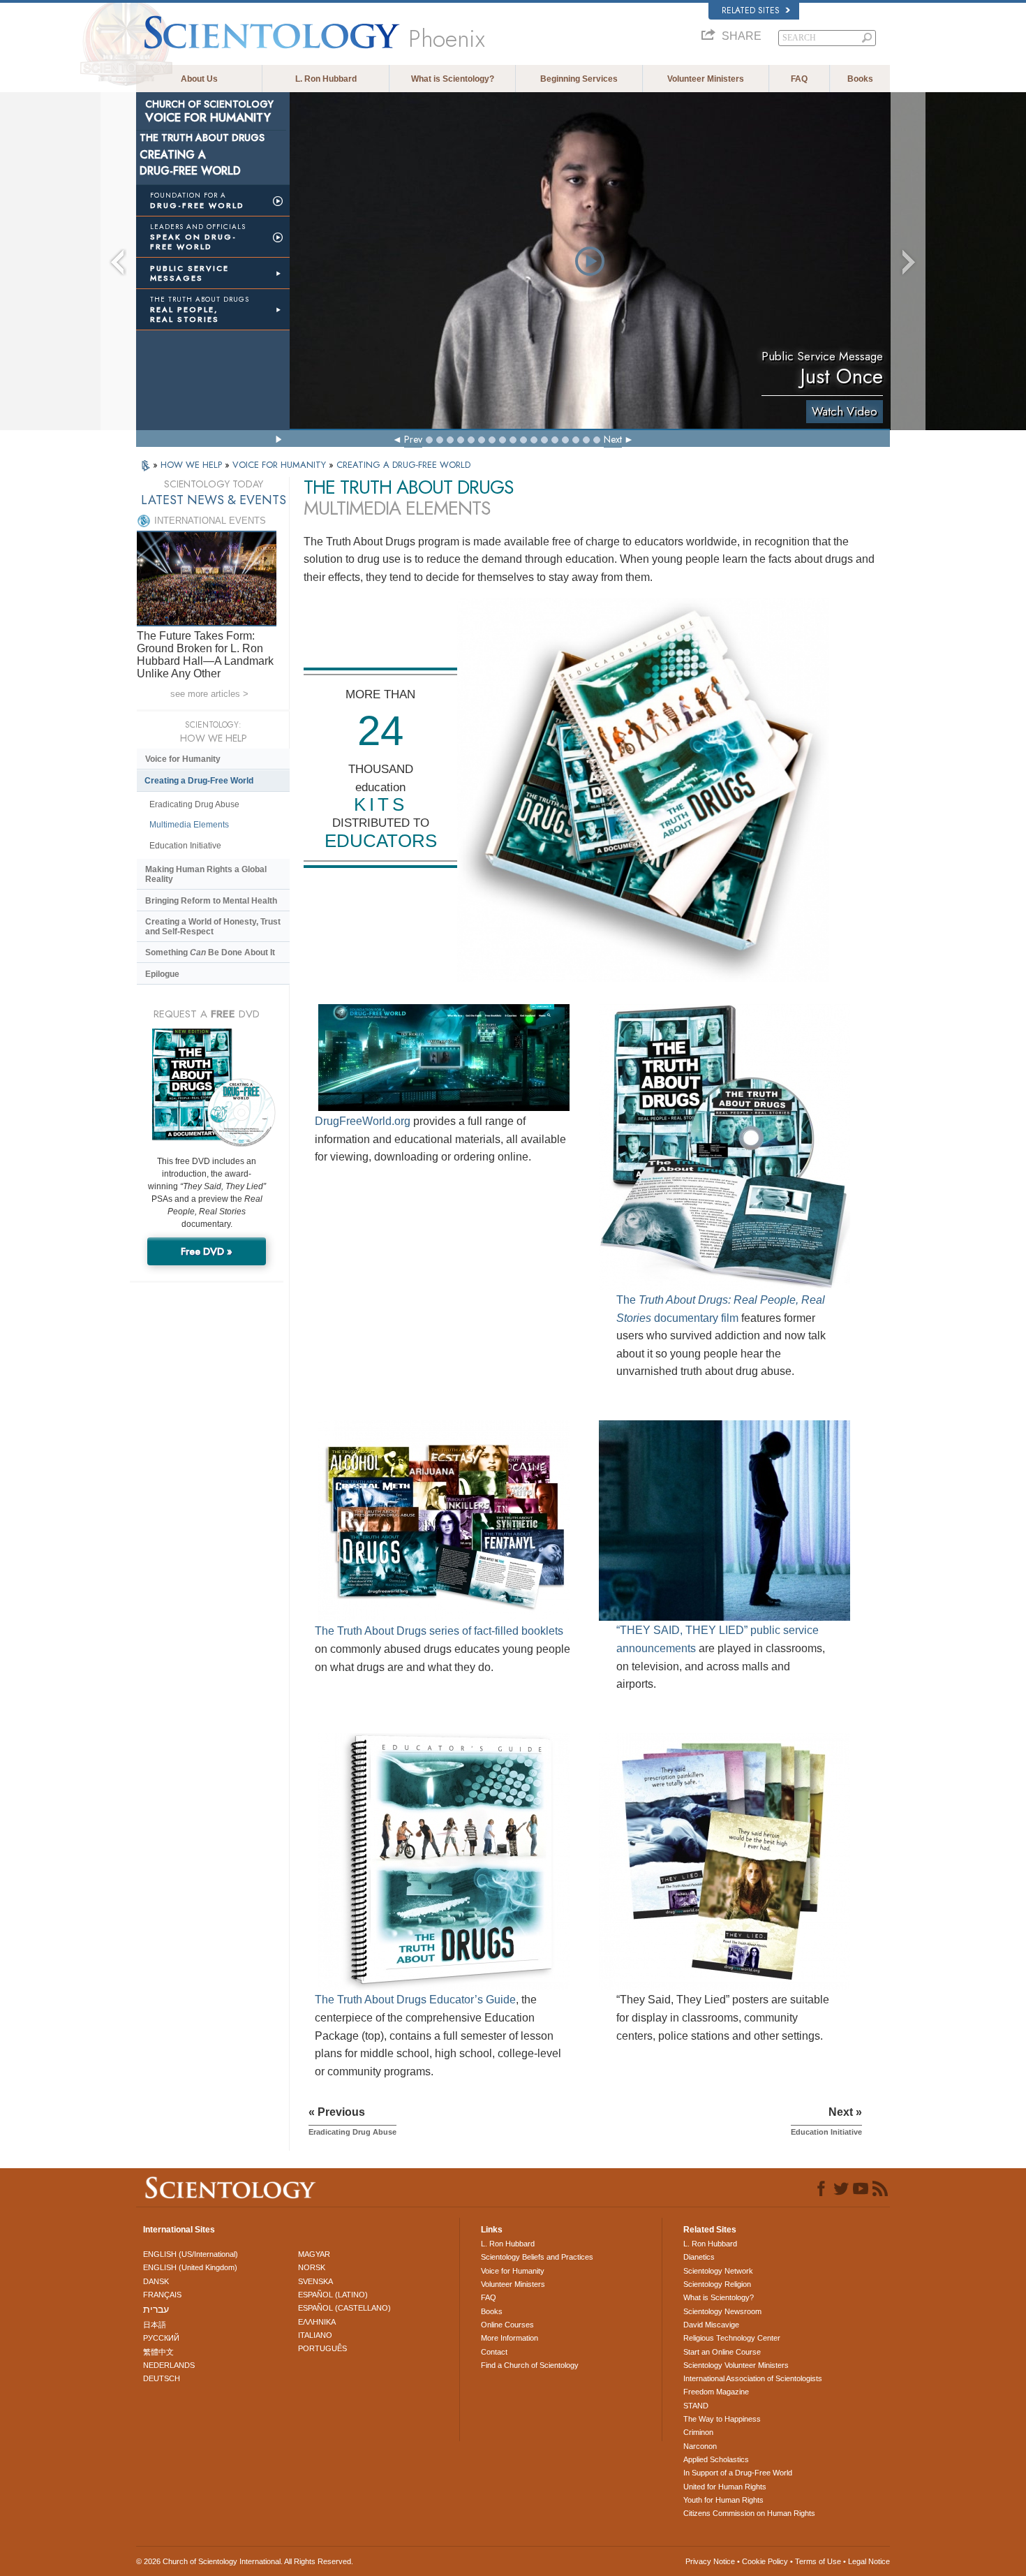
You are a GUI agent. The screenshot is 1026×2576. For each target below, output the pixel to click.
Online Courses (507, 2325)
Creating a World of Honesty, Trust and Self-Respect (213, 927)
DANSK (156, 2281)
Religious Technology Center (732, 2338)
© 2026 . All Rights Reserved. (245, 2561)
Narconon (700, 2446)
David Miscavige (711, 2325)
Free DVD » (207, 1251)
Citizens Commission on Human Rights (749, 2513)
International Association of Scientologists (753, 2378)
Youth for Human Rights (723, 2500)
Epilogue (162, 974)
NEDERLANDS (169, 2365)
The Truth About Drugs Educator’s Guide (415, 2000)
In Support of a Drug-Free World (738, 2473)
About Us (199, 79)
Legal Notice (869, 2561)
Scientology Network (718, 2271)
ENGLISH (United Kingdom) (190, 2267)
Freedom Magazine (716, 2392)
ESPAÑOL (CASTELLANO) (344, 2308)
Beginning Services (579, 79)
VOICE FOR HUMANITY (281, 465)
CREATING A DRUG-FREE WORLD (403, 465)
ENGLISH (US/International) (191, 2254)
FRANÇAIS (162, 2295)
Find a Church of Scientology (530, 2365)
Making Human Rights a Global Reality (206, 874)
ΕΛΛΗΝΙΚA (317, 2322)
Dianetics (699, 2257)
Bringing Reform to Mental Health (211, 901)
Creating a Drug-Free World (199, 781)
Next (613, 439)
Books (860, 79)
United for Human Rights (725, 2487)
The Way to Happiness (722, 2419)
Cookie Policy (765, 2561)
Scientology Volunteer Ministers (736, 2365)
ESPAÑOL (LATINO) (333, 2295)
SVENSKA (315, 2281)
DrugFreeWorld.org (363, 1121)
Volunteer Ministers (706, 79)
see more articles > (209, 694)
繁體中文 (158, 2352)
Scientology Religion (717, 2284)
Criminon (698, 2432)
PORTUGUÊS (322, 2348)
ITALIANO (315, 2335)
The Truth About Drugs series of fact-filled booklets (439, 1631)
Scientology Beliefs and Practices (537, 2257)
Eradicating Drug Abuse (194, 804)
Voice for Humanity (183, 759)
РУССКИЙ (161, 2338)
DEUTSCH (162, 2378)
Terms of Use (818, 2561)
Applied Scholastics (716, 2459)
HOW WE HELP (193, 465)
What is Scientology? (453, 79)
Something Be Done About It (210, 952)
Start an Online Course (722, 2352)
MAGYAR (314, 2254)
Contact (494, 2352)
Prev (413, 439)
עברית (156, 2309)
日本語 (155, 2325)
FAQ (799, 79)
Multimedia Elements (189, 825)
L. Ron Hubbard (326, 79)
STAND (696, 2406)
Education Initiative (185, 846)
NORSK (312, 2267)
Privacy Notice (710, 2561)
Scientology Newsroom (722, 2311)
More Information (510, 2338)
